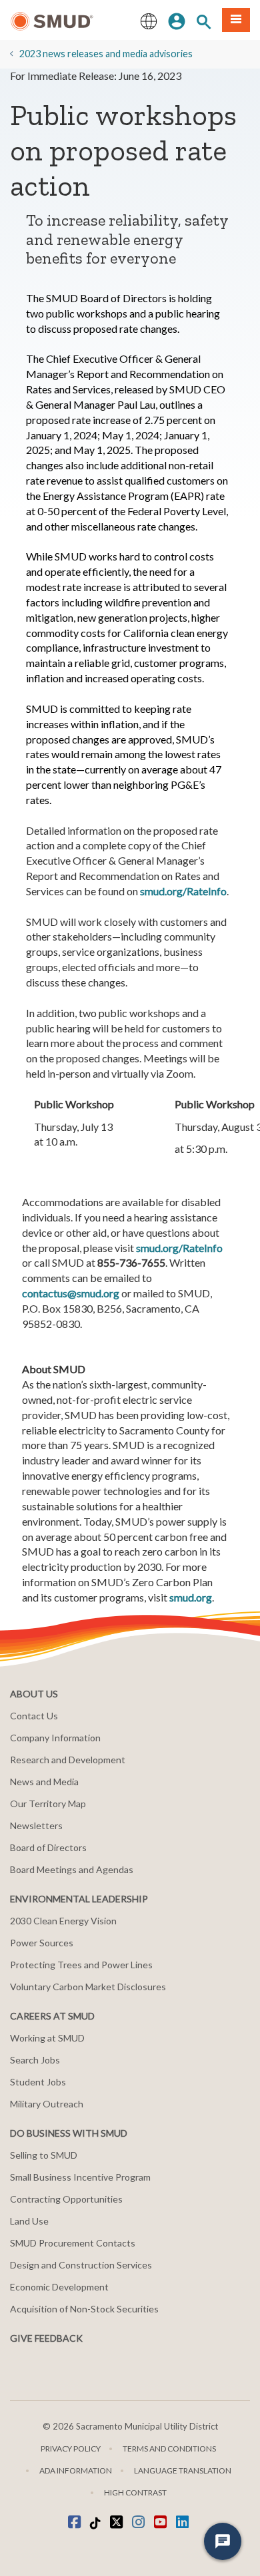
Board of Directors (48, 1847)
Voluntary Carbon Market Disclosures (88, 1987)
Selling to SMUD (44, 2155)
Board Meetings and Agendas (72, 1869)
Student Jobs (38, 2082)
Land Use (29, 2221)
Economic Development (59, 2287)
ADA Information (76, 2470)
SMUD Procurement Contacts (73, 2243)
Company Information (55, 1738)
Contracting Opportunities (66, 2199)
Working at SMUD (47, 2038)
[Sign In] (177, 20)
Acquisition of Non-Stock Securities (84, 2309)
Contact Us (34, 1716)
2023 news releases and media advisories (106, 54)
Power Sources (42, 1943)
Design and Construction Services (81, 2265)
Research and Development (68, 1760)
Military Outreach (47, 2104)
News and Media (44, 1782)
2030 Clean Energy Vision (63, 1921)
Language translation (183, 2470)
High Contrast (135, 2492)
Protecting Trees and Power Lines (81, 1965)
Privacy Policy (71, 2449)
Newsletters (36, 1825)
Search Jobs (35, 2060)
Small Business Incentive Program (80, 2177)
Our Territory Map (48, 1804)
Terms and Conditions (169, 2449)
